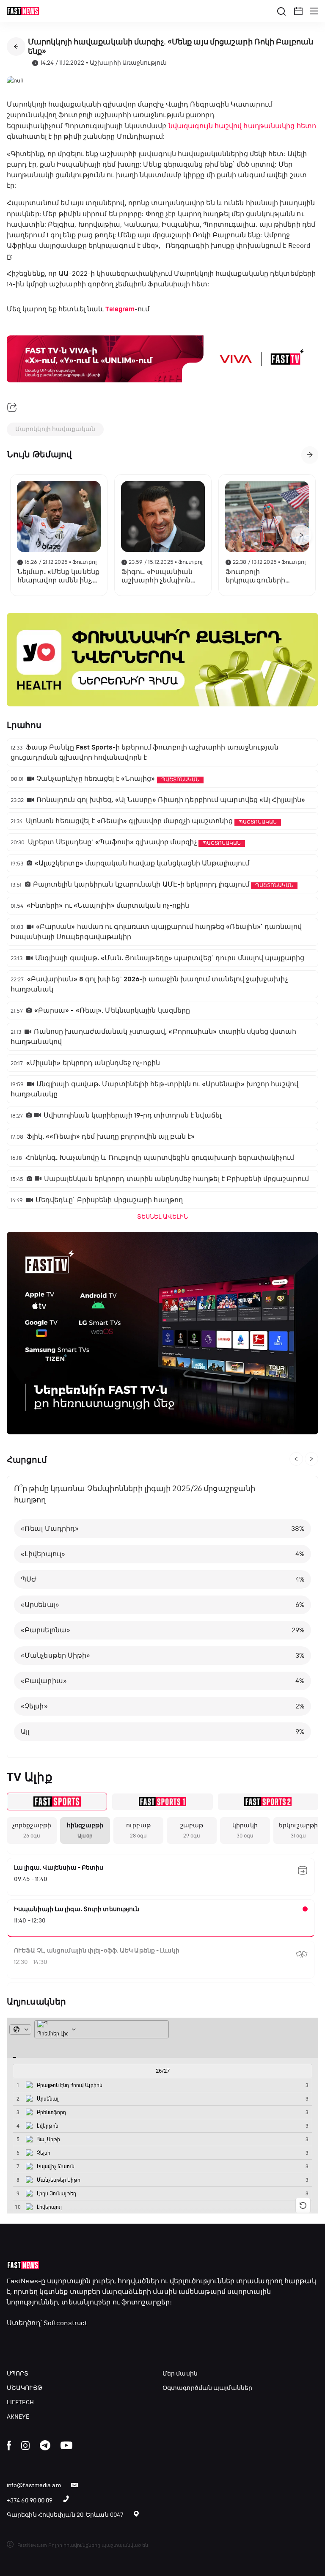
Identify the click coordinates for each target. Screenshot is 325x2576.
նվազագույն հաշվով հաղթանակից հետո (242, 126)
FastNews (22, 2281)
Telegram (120, 309)
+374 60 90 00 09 (30, 2500)
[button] (298, 11)
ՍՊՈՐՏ (18, 2374)
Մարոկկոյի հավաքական (55, 429)
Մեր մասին (180, 2374)
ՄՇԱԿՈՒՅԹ (25, 2388)
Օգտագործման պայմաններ (207, 2388)
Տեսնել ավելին (162, 1217)
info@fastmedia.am (34, 2485)
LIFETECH (20, 2402)
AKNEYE (18, 2417)
